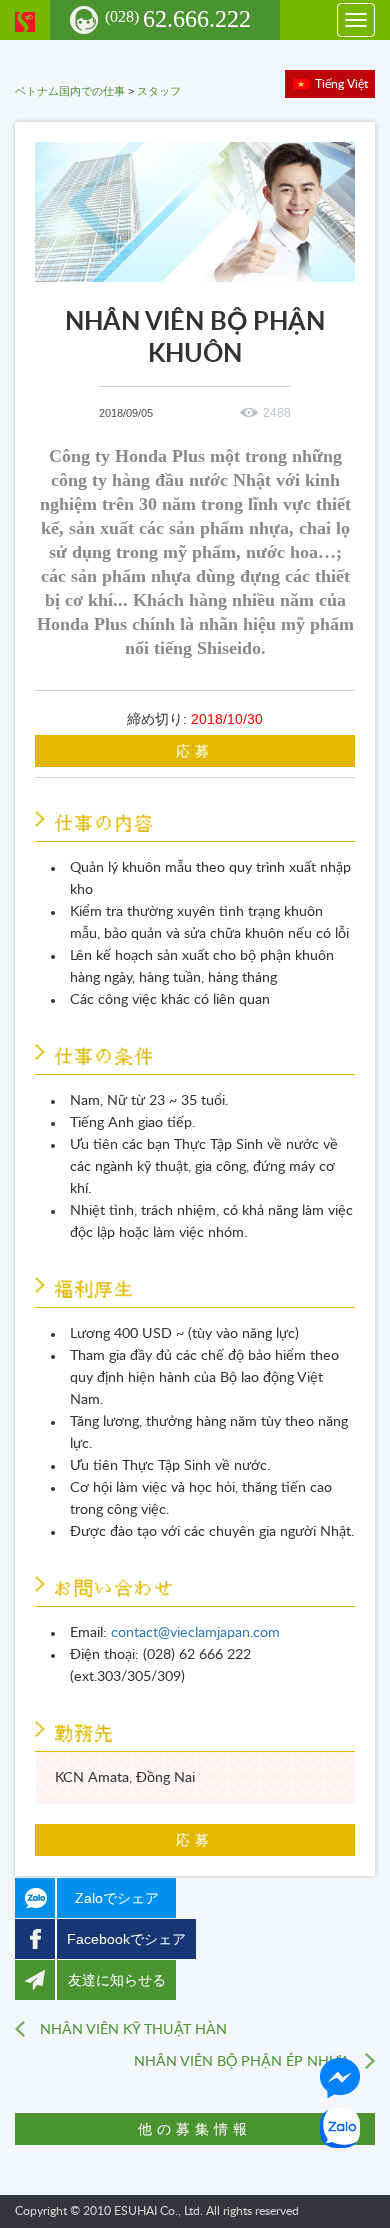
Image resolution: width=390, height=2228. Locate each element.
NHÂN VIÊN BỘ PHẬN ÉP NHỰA (242, 2062)
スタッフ (159, 91)
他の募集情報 (195, 2129)
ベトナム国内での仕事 (70, 91)
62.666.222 (178, 19)
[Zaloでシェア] (35, 1898)
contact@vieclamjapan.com (195, 1633)
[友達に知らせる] (35, 1980)
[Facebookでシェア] (35, 1939)
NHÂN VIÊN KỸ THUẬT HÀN (133, 2030)
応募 (195, 751)
